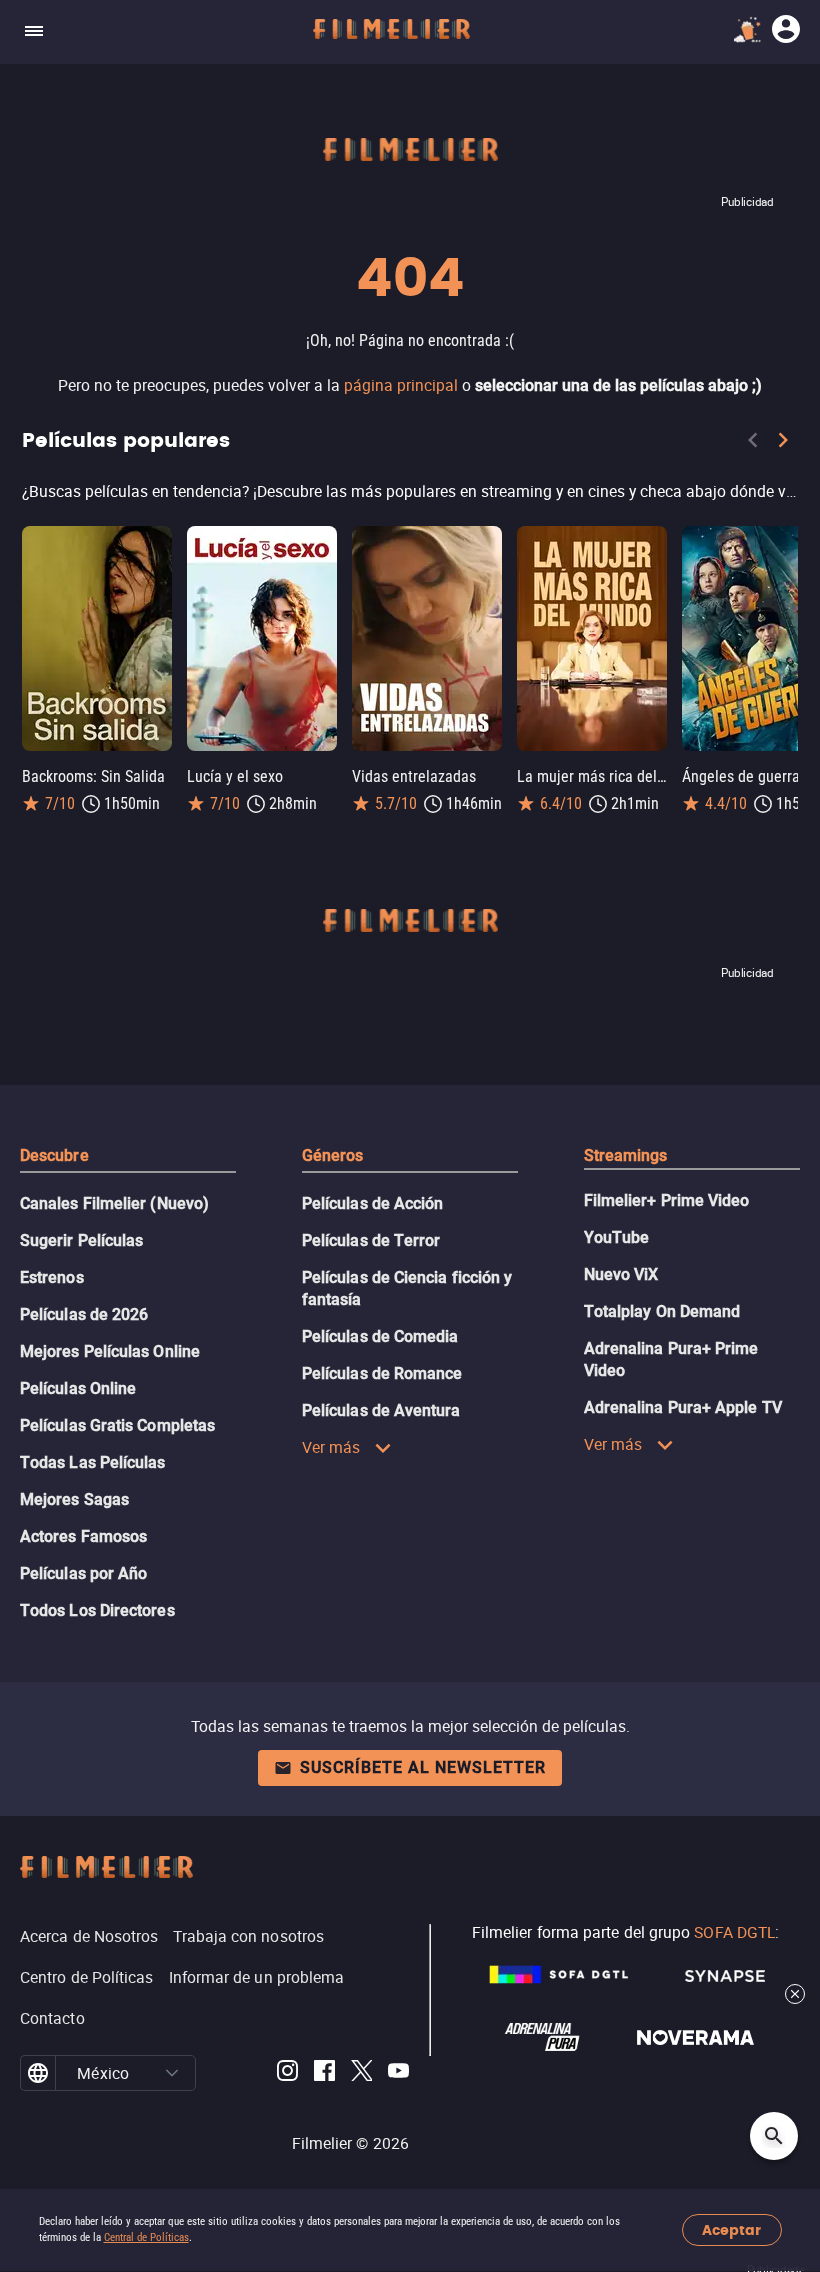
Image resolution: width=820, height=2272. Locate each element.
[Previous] (753, 444)
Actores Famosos (83, 1536)
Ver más (331, 1447)
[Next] (783, 444)
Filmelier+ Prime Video (667, 1200)
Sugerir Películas (81, 1240)
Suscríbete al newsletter (423, 1767)
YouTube (617, 1237)
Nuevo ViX (621, 1274)
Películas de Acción (373, 1203)
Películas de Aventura (381, 1410)
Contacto (52, 2018)
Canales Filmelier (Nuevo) (114, 1203)
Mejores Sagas (74, 1499)
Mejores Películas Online (110, 1351)
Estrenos (52, 1277)
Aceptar (731, 2230)
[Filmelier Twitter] (361, 2073)
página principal (401, 385)
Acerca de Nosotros (89, 1936)
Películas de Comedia (380, 1336)
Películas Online (78, 1388)
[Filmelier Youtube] (398, 2073)
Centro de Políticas (87, 1977)
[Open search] (774, 2136)
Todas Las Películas (93, 1462)
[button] (172, 2073)
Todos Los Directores (97, 1610)
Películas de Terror (371, 1240)
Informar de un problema (257, 1977)
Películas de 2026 (84, 1314)
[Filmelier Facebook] (324, 2073)
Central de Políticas (146, 2237)
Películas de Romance (382, 1373)
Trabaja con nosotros (248, 1936)
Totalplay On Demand (662, 1311)
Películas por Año (83, 1573)
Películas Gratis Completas (117, 1425)
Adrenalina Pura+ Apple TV (683, 1407)
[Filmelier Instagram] (287, 2073)
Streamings (626, 1155)
